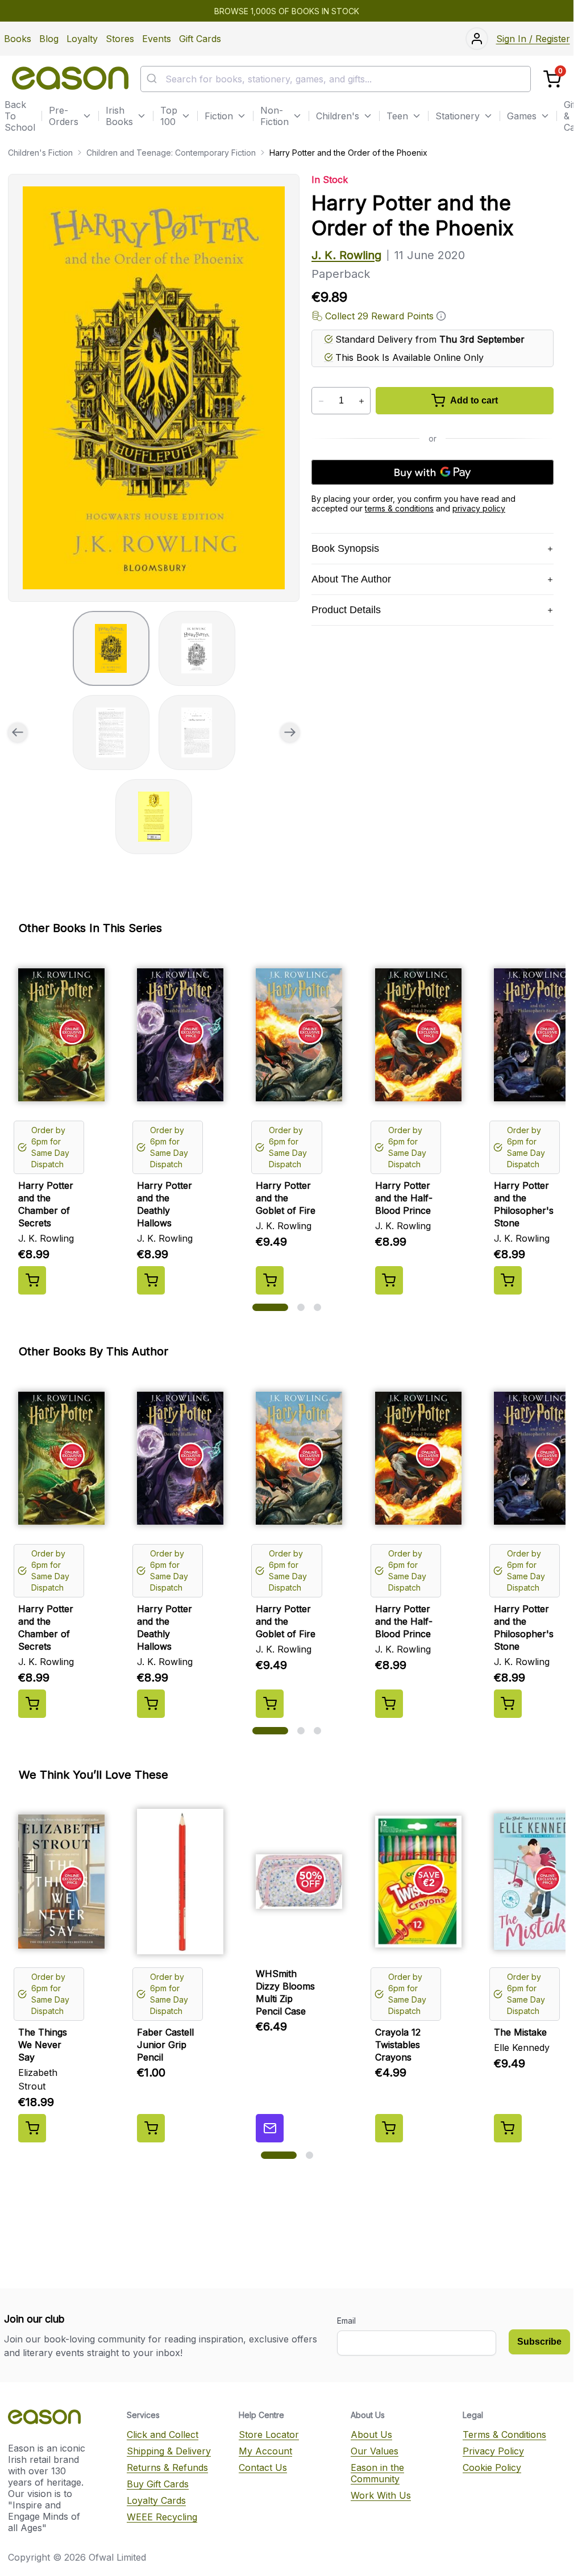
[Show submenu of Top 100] (186, 116)
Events (157, 39)
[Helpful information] (441, 316)
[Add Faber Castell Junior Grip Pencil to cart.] (151, 2128)
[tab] (111, 648)
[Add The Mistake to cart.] (508, 2128)
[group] (154, 388)
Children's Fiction (40, 153)
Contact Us (263, 2467)
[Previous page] (18, 733)
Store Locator (269, 2434)
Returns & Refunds (167, 2467)
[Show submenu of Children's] (368, 116)
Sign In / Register (533, 39)
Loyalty (82, 39)
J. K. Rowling (346, 255)
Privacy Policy (493, 2451)
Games (522, 116)
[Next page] (290, 733)
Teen (397, 116)
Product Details (346, 610)
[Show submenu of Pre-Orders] (87, 116)
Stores (120, 39)
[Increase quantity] (361, 401)
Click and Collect (163, 2434)
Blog (49, 39)
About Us (371, 2434)
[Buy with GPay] (433, 472)
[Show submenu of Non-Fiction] (297, 116)
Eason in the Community (377, 2473)
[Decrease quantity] (321, 401)
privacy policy (479, 508)
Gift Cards (200, 39)
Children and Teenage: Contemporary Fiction (171, 153)
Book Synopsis (345, 548)
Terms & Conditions (504, 2434)
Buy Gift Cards (158, 2484)
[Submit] (153, 79)
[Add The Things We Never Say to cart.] (32, 2128)
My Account (265, 2451)
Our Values (375, 2451)
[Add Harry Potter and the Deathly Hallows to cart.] (151, 1280)
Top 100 (169, 116)
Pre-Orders (64, 116)
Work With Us (381, 2495)
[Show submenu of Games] (545, 116)
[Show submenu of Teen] (417, 116)
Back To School (20, 116)
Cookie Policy (492, 2467)
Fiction (219, 116)
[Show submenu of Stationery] (488, 116)
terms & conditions (399, 508)
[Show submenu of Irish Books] (142, 116)
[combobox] (336, 79)
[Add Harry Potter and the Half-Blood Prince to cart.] (389, 1280)
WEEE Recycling (162, 2517)
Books (18, 39)
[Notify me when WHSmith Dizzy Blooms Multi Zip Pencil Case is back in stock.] (270, 2128)
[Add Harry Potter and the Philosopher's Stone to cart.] (508, 1280)
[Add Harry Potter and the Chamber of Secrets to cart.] (32, 1280)
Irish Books (119, 116)
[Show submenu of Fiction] (242, 116)
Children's (338, 116)
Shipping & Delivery (169, 2451)
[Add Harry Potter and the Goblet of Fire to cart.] (270, 1280)
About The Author (351, 579)
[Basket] (552, 79)
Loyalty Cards (156, 2500)
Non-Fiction (275, 116)
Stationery (458, 116)
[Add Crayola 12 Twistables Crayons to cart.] (389, 2128)
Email (346, 2321)
